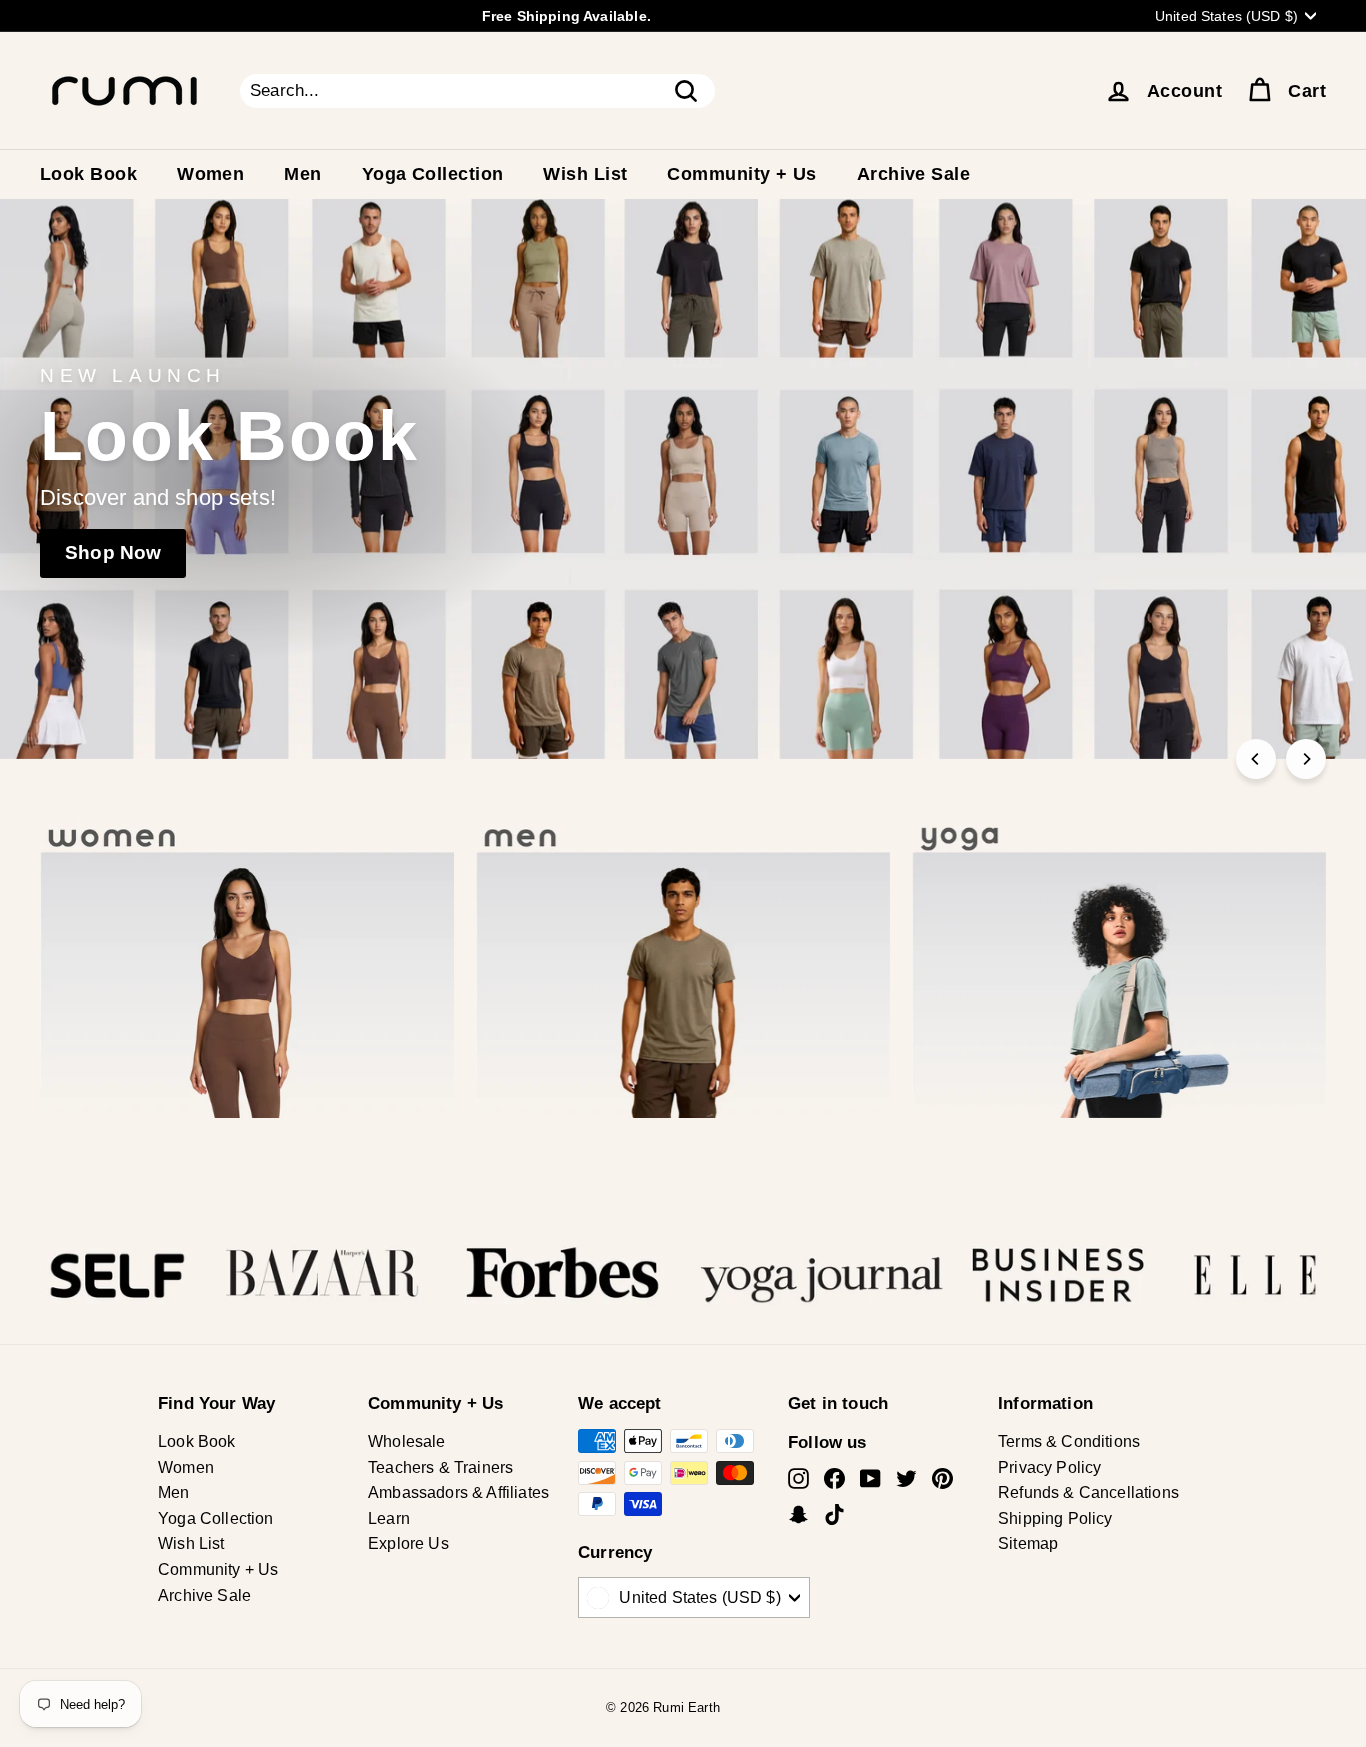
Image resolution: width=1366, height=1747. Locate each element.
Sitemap (1028, 1543)
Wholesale (407, 1441)
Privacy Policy (1049, 1467)
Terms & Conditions (1069, 1441)
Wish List (585, 174)
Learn (389, 1518)
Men (302, 174)
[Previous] (1256, 759)
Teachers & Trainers (440, 1467)
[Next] (1306, 759)
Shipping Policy (1055, 1518)
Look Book (88, 174)
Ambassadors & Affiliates (458, 1492)
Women (210, 174)
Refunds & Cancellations (1088, 1492)
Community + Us (741, 174)
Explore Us (408, 1543)
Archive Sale (913, 174)
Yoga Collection (433, 174)
